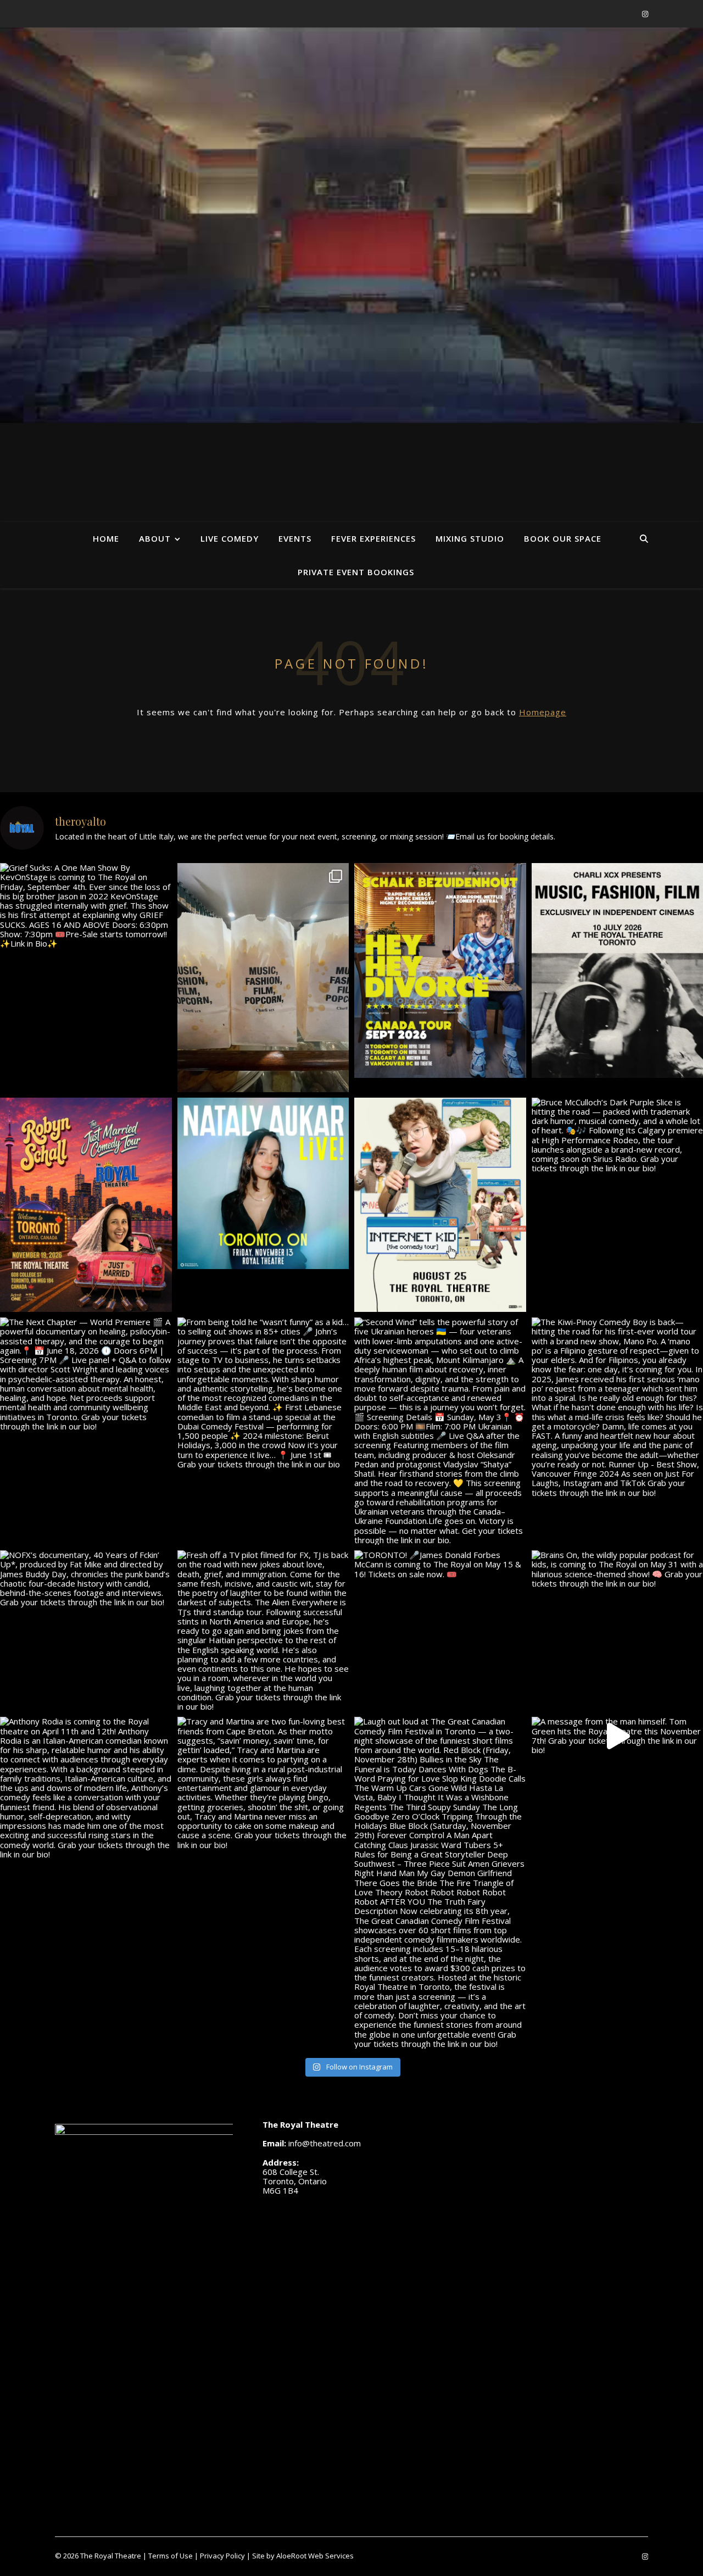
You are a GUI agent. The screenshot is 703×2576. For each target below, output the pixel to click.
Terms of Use (171, 2556)
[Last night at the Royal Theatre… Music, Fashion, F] (263, 978)
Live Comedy (230, 538)
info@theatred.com (325, 2143)
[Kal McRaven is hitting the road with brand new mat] (440, 1205)
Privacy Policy (222, 2556)
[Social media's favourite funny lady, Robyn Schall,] (86, 1205)
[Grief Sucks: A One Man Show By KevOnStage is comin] (86, 906)
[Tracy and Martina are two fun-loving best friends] (263, 1783)
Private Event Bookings (356, 572)
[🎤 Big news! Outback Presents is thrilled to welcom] (263, 1184)
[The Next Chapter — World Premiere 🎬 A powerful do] (86, 1374)
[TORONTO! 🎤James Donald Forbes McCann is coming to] (440, 1565)
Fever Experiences (373, 538)
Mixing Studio (470, 538)
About (155, 538)
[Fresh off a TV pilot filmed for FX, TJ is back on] (263, 1631)
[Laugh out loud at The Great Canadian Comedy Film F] (440, 1883)
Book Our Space (563, 538)
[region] (351, 225)
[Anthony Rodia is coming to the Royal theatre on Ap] (86, 1788)
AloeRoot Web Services (315, 2556)
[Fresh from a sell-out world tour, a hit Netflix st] (440, 970)
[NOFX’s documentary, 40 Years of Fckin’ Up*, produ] (86, 1579)
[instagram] (645, 14)
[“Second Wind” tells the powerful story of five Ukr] (440, 1431)
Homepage (543, 712)
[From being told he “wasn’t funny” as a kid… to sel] (263, 1393)
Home (106, 538)
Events (295, 538)
